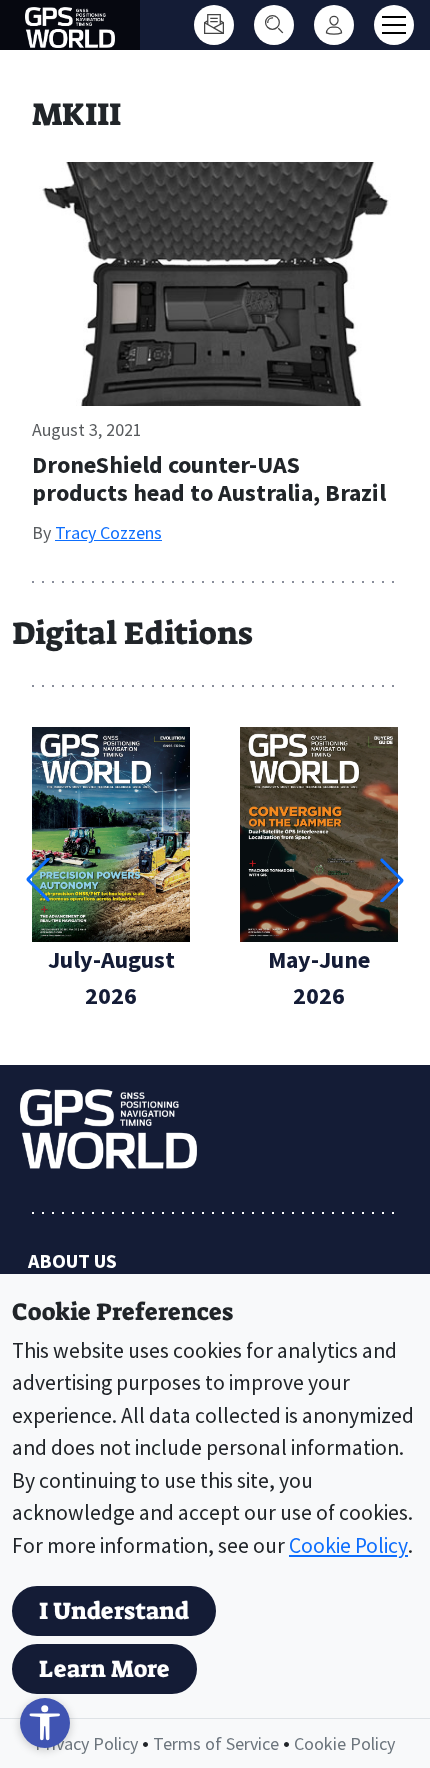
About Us (72, 1260)
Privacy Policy (86, 1743)
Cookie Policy (348, 1545)
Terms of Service (216, 1743)
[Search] (274, 25)
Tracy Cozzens (108, 532)
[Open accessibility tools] (45, 1723)
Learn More (104, 1669)
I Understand (114, 1611)
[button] (392, 880)
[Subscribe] (214, 25)
